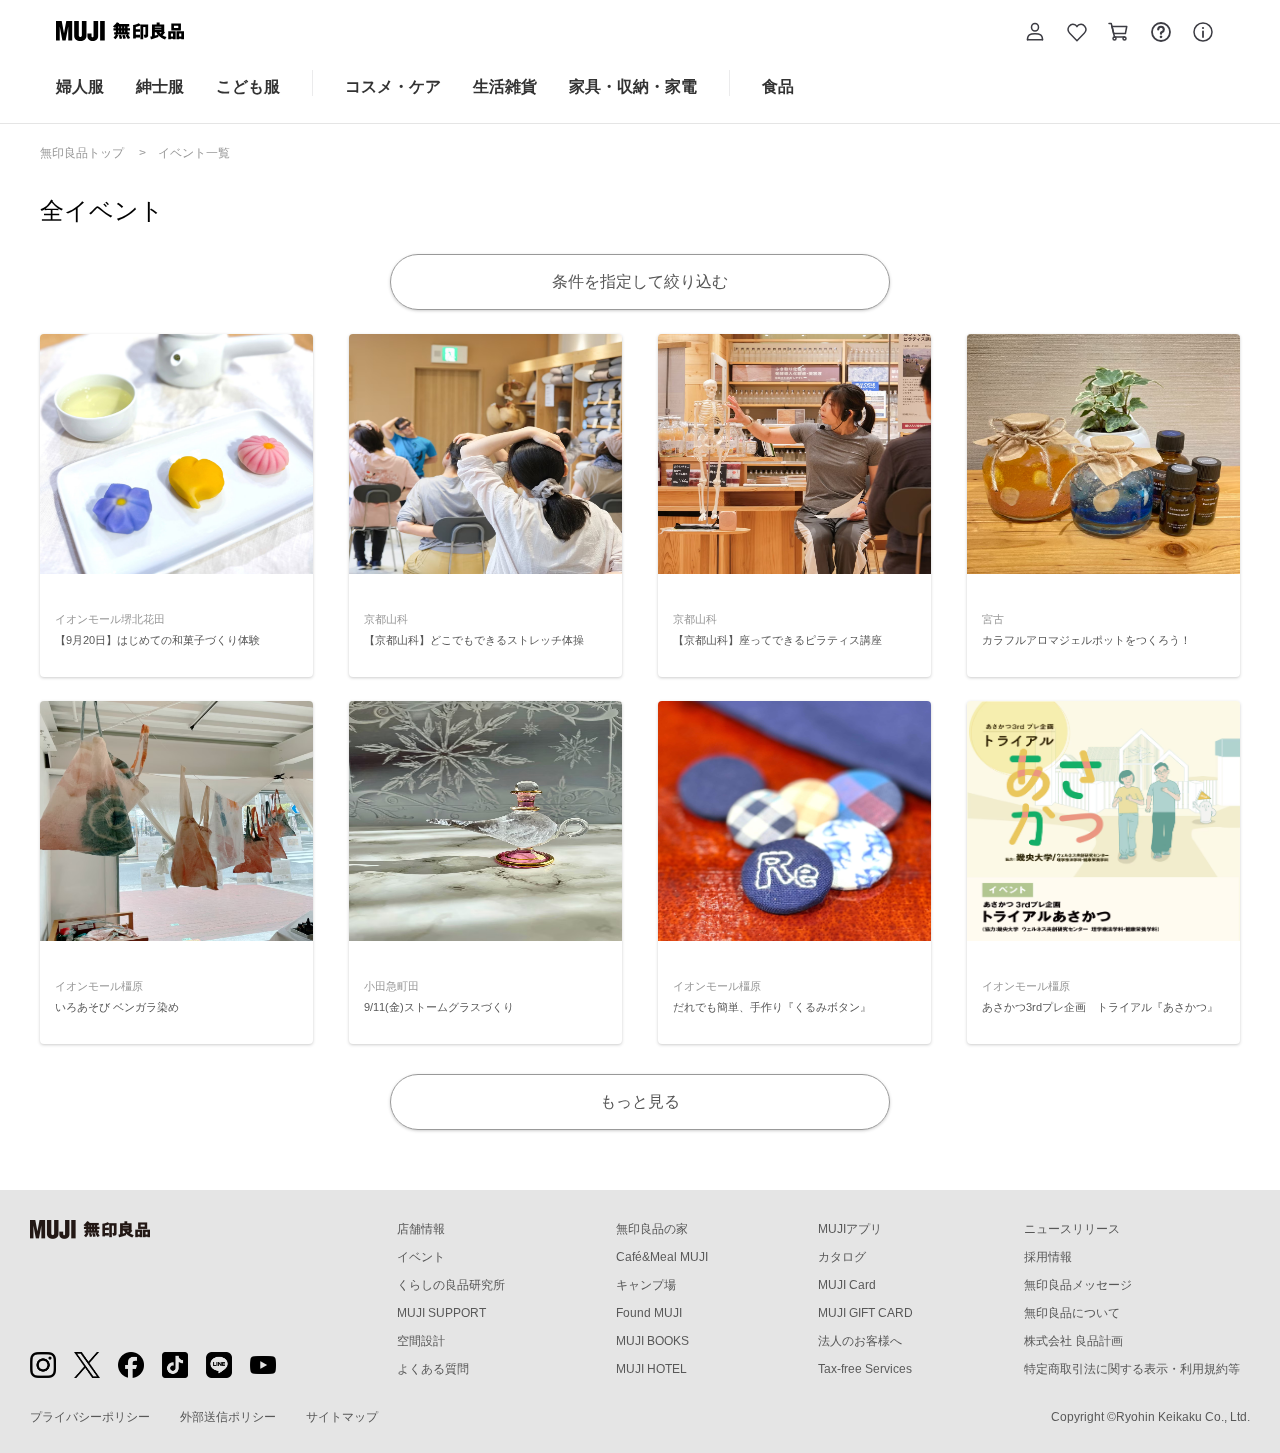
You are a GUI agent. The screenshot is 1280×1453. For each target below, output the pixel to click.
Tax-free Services (865, 1369)
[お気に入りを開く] (1077, 34)
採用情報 (1048, 1257)
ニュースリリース (1072, 1229)
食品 (778, 86)
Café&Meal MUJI (662, 1257)
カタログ (842, 1257)
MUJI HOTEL (651, 1369)
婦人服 (80, 86)
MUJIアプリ (850, 1229)
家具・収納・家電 (633, 86)
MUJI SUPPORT (441, 1313)
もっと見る (640, 1101)
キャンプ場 (646, 1285)
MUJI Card (847, 1285)
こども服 (248, 86)
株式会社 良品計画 (1073, 1341)
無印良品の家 (652, 1229)
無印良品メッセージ (1078, 1285)
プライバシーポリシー (90, 1417)
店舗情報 (421, 1229)
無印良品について (1072, 1313)
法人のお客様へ (860, 1341)
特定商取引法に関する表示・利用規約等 (1132, 1369)
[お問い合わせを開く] (1161, 34)
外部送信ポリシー (228, 1417)
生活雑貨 (505, 86)
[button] (1035, 34)
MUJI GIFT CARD (865, 1313)
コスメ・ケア (393, 86)
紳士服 (160, 86)
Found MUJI (649, 1313)
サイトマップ (342, 1417)
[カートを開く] (1119, 34)
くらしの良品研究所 (451, 1285)
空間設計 (421, 1341)
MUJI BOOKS (652, 1341)
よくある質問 (433, 1369)
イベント (421, 1257)
